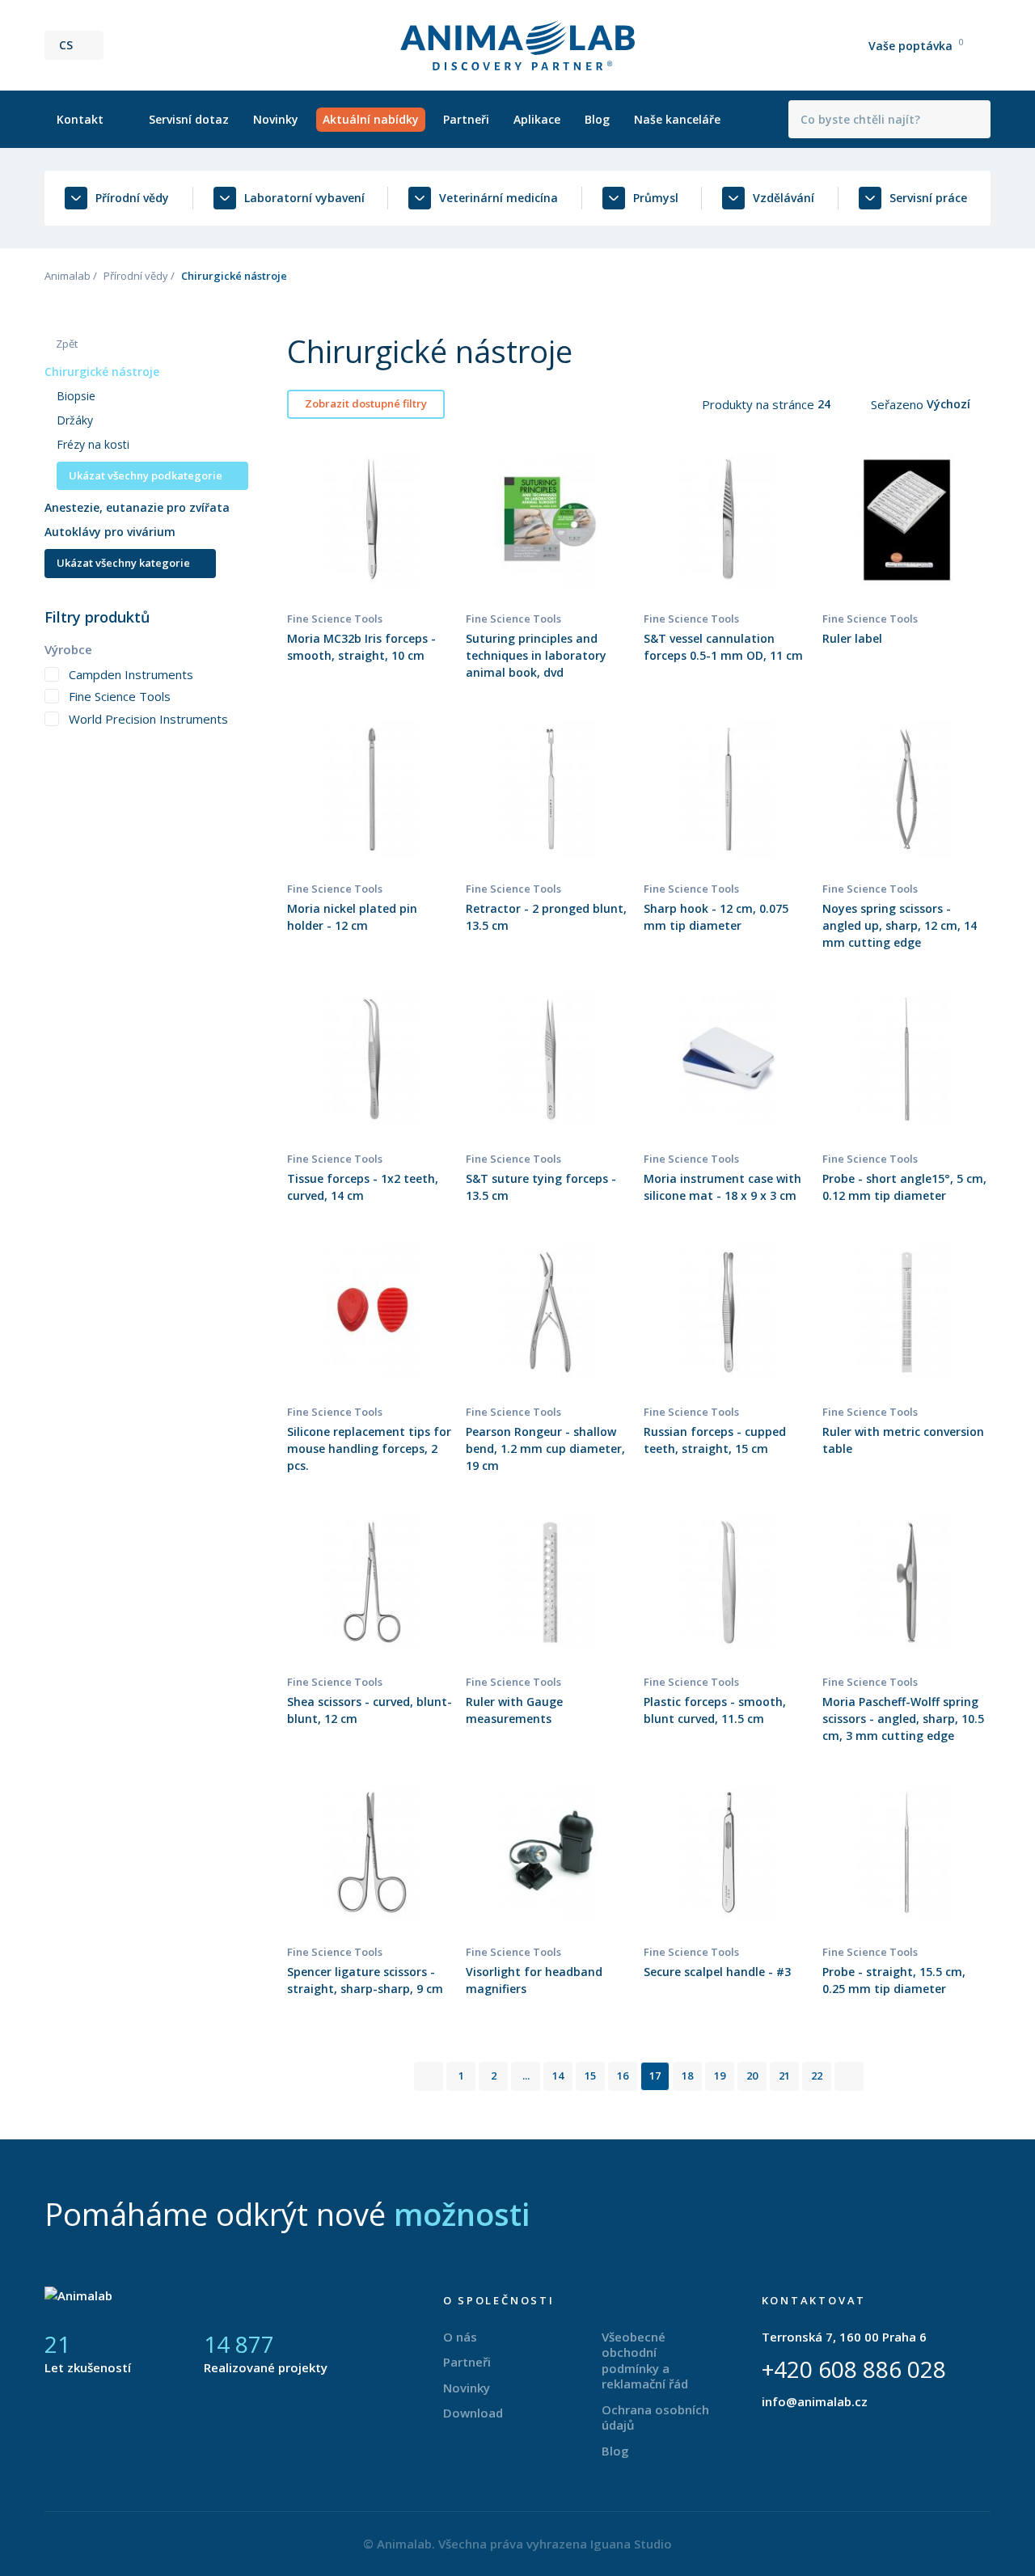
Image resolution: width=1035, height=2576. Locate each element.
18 (687, 2076)
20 (752, 2076)
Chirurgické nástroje (102, 372)
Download (473, 2413)
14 (558, 2076)
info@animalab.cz (815, 2401)
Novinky (276, 119)
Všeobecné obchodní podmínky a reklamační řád (645, 2361)
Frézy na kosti (93, 444)
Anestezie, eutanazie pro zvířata (137, 507)
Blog (597, 119)
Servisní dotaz (189, 119)
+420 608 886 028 (854, 2369)
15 (590, 2076)
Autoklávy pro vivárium (110, 532)
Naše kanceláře (677, 119)
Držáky (75, 420)
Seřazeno (899, 404)
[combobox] (834, 404)
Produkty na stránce (760, 404)
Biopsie (76, 396)
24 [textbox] (824, 404)
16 (623, 2076)
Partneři (466, 119)
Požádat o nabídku (372, 560)
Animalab (68, 276)
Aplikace (537, 119)
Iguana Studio (631, 2544)
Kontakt (80, 119)
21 (784, 2076)
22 (817, 2076)
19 (720, 2076)
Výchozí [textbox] (948, 404)
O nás (460, 2337)
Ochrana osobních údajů (655, 2418)
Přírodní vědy (136, 276)
